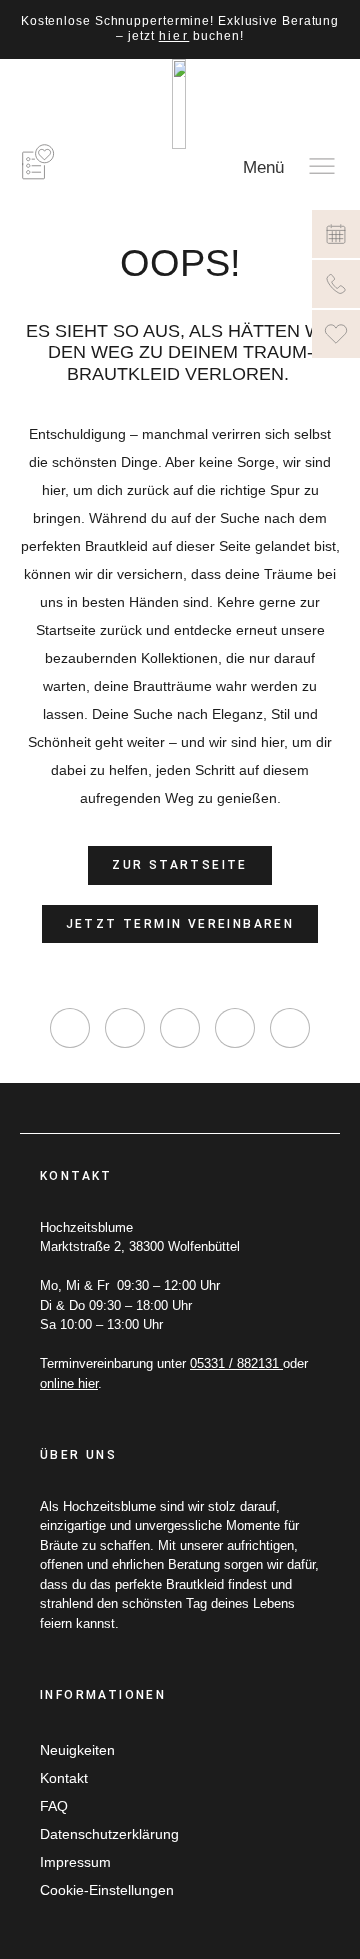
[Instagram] (70, 1028)
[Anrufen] (336, 284)
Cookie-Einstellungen (107, 1890)
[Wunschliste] (336, 334)
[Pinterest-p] (235, 1028)
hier (174, 36)
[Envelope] (290, 1028)
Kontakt (64, 1778)
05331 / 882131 (236, 1363)
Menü (263, 167)
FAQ (54, 1806)
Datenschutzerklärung (109, 1834)
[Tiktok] (180, 1028)
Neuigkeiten (77, 1750)
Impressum (75, 1862)
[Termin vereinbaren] (336, 234)
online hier (69, 1383)
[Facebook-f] (125, 1028)
